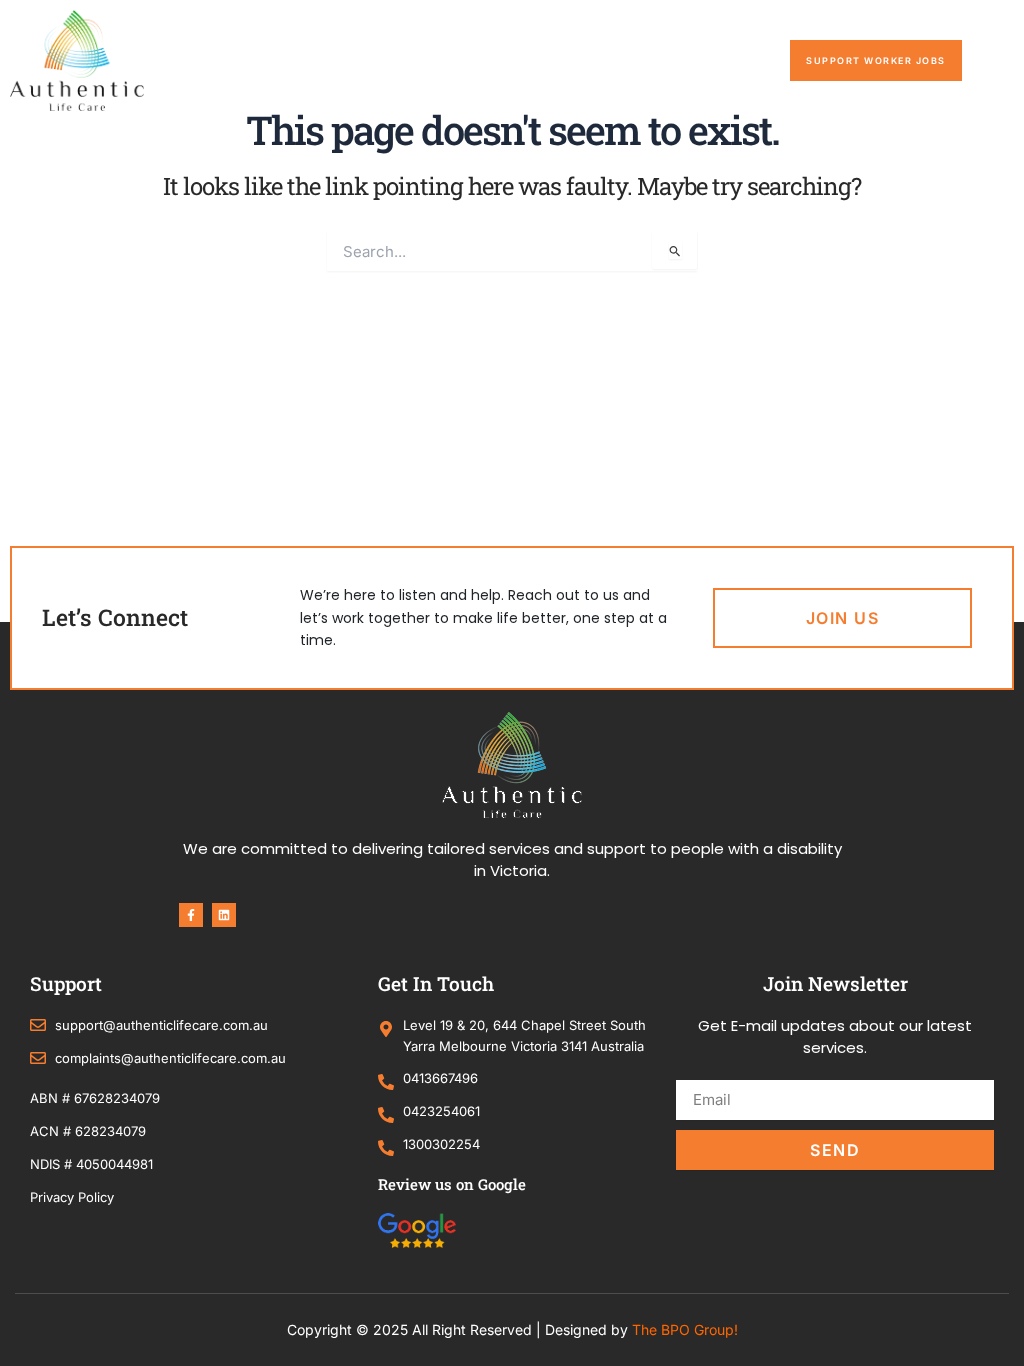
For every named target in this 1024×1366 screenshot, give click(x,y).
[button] (993, 61)
